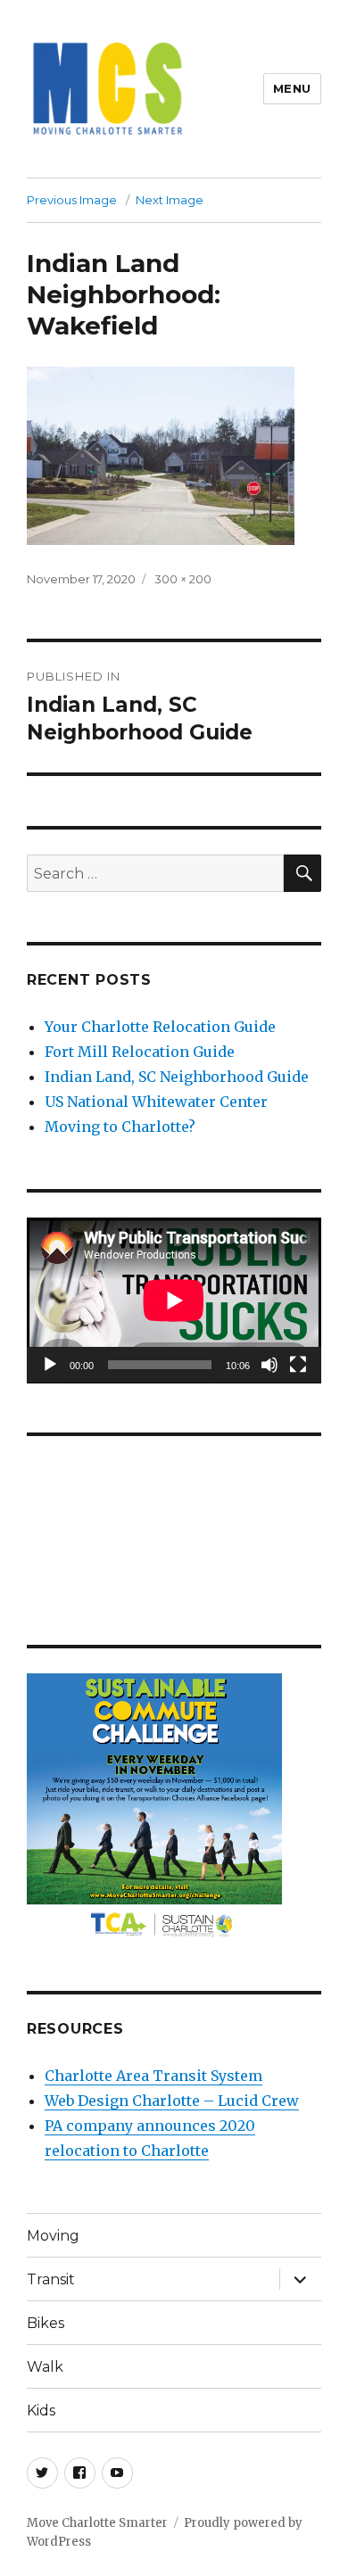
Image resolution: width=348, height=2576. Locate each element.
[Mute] (269, 1365)
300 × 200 (183, 579)
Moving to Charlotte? (120, 1127)
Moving (53, 2236)
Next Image (170, 200)
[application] (174, 1300)
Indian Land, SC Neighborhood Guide (177, 1077)
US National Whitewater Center (156, 1102)
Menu (292, 88)
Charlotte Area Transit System (153, 2076)
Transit (51, 2279)
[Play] (50, 1365)
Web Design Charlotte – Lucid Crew (172, 2101)
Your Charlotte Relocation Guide (160, 1027)
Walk (45, 2367)
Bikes (46, 2323)
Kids (41, 2411)
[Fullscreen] (298, 1365)
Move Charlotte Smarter (97, 2523)
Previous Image (72, 200)
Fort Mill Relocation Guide (140, 1052)
